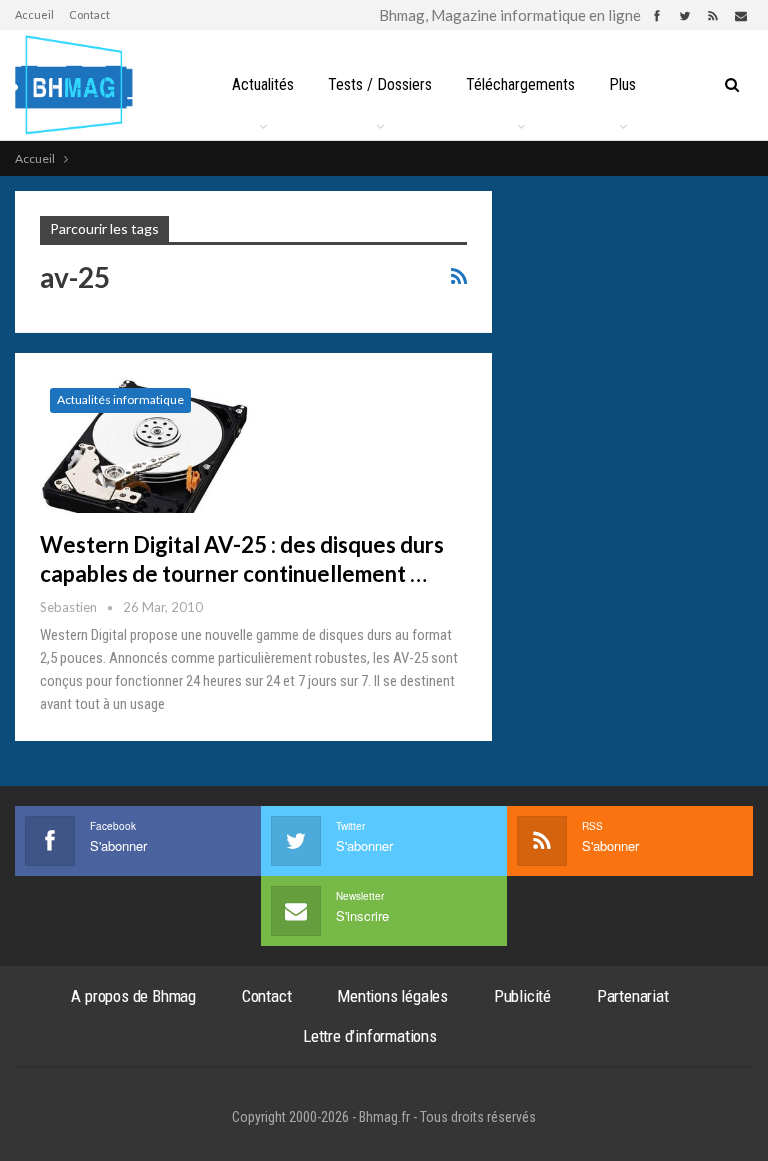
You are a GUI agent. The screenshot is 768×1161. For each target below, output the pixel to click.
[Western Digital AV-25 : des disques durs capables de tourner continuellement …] (145, 445)
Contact (89, 14)
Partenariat (633, 996)
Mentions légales (392, 996)
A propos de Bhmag (133, 996)
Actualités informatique (120, 399)
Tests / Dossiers (380, 84)
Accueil (34, 14)
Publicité (522, 996)
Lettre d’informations (370, 1036)
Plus (622, 84)
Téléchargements (520, 84)
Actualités (263, 84)
